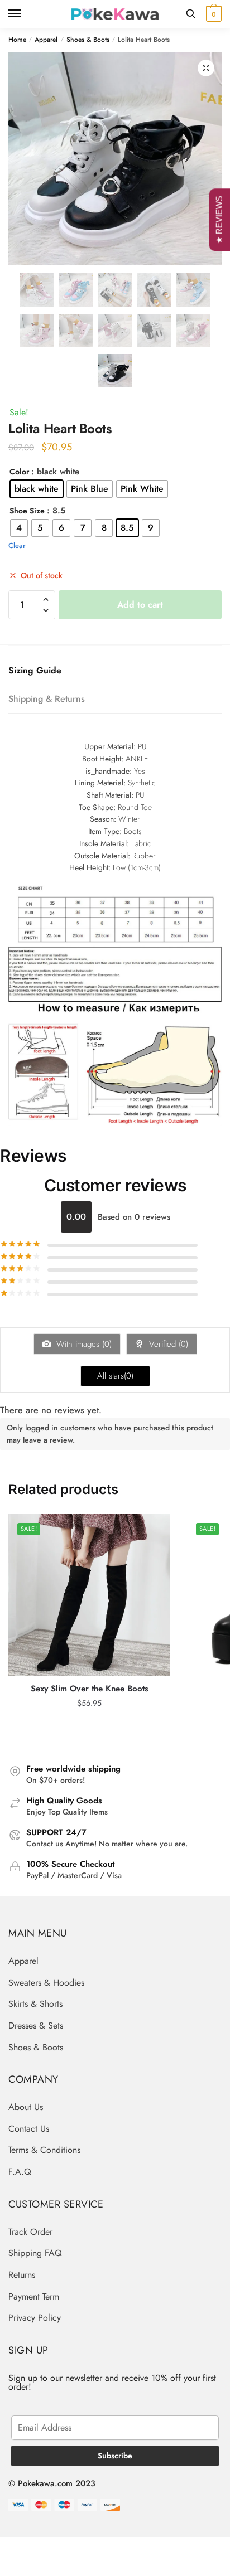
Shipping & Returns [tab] (47, 699)
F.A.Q (20, 2172)
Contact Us (29, 2129)
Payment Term (34, 2296)
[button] (206, 68)
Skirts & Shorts (35, 2004)
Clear (17, 545)
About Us (26, 2107)
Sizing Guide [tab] (35, 670)
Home (17, 40)
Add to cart (140, 605)
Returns (22, 2275)
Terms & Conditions (44, 2150)
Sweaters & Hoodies (46, 1983)
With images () (83, 1344)
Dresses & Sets (36, 2026)
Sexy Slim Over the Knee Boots (90, 1689)
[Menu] (25, 14)
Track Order (30, 2232)
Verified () (167, 1344)
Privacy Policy (35, 2318)
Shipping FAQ (35, 2253)
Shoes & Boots (88, 40)
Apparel (46, 40)
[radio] (37, 489)
